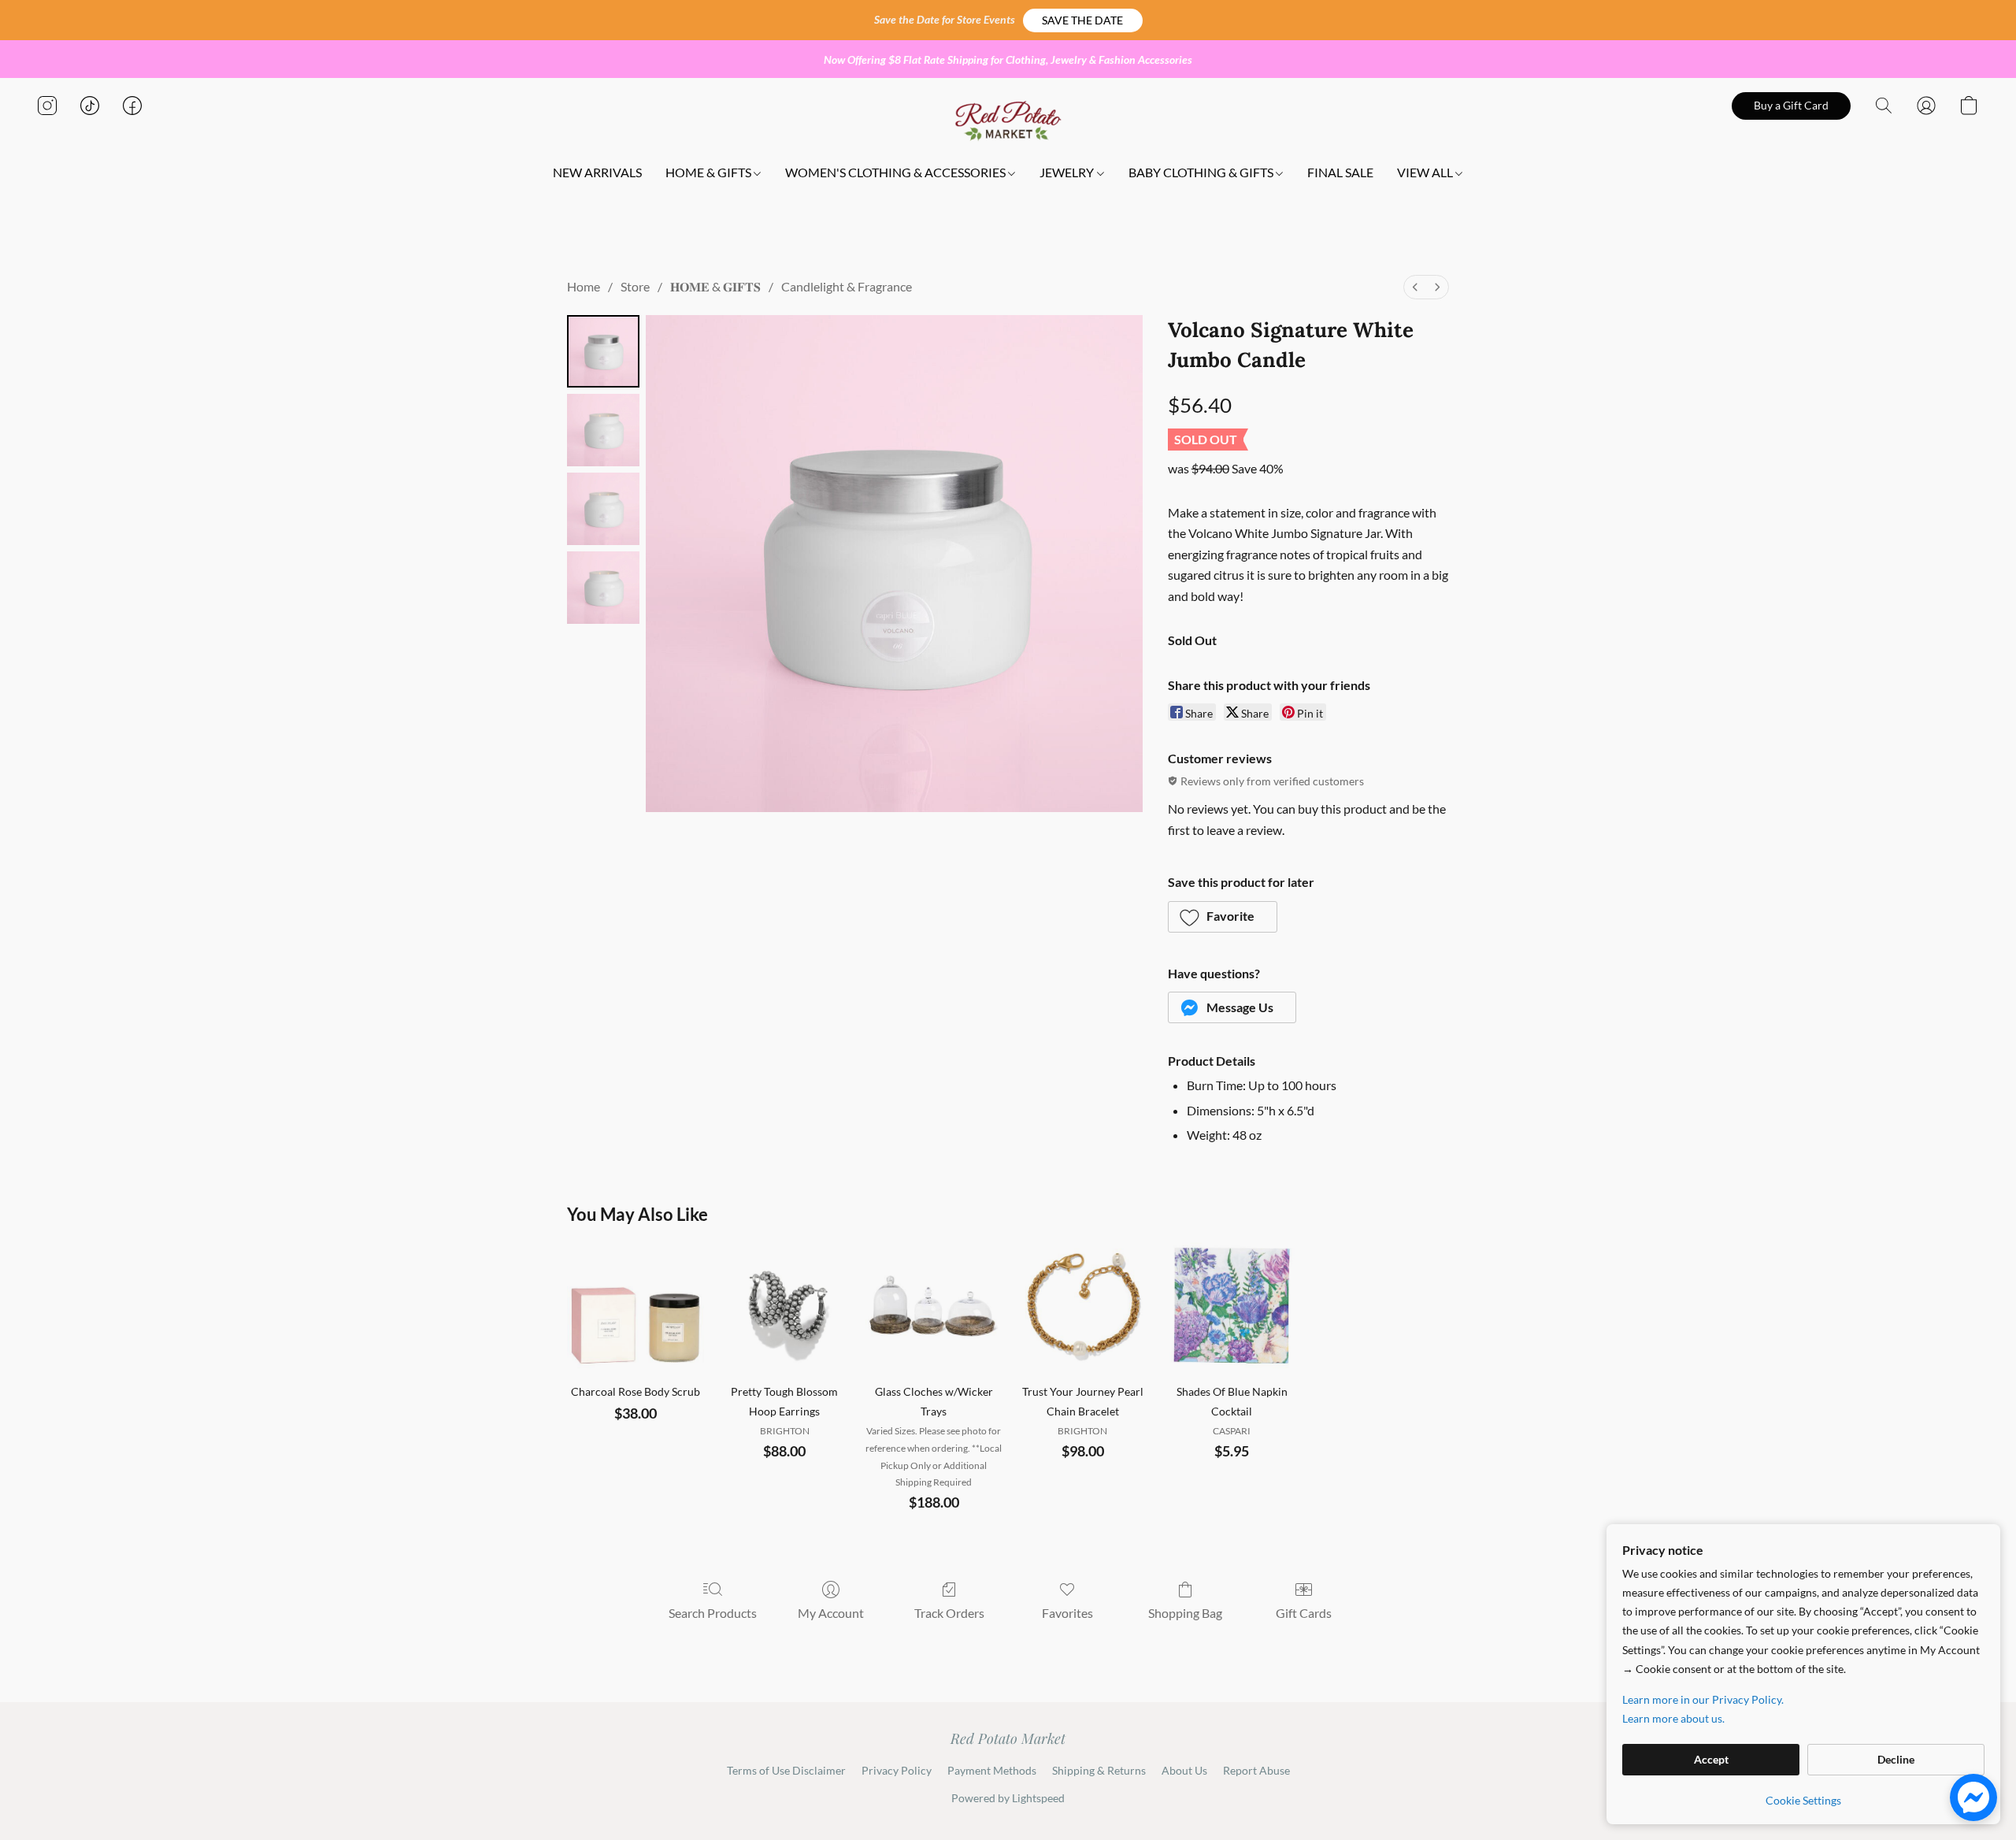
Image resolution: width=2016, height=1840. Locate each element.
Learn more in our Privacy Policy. (1703, 1699)
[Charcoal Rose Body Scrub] (635, 1306)
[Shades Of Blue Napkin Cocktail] (1231, 1306)
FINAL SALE (1340, 172)
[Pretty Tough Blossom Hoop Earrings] (785, 1306)
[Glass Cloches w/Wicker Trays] (934, 1306)
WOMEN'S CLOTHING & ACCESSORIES (897, 172)
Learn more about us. (1673, 1718)
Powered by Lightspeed (1008, 1798)
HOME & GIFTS (710, 172)
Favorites (1067, 1613)
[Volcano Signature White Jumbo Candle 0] (603, 351)
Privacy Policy (897, 1770)
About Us (1184, 1770)
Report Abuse (1256, 1770)
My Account (831, 1613)
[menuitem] (1415, 287)
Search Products (713, 1613)
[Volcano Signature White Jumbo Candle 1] (603, 430)
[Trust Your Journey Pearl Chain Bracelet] (1082, 1306)
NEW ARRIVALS (597, 172)
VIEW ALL (1426, 172)
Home (584, 286)
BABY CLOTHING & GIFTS (1202, 172)
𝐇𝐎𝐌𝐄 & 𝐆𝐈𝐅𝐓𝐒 (715, 286)
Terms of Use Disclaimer (786, 1770)
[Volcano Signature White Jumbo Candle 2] (603, 509)
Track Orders (949, 1613)
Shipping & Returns (1099, 1770)
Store (635, 286)
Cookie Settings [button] (1803, 1800)
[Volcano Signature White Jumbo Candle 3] (603, 588)
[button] (1083, 20)
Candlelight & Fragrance (847, 286)
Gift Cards (1304, 1613)
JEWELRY (1068, 172)
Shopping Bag (1185, 1613)
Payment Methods (992, 1770)
